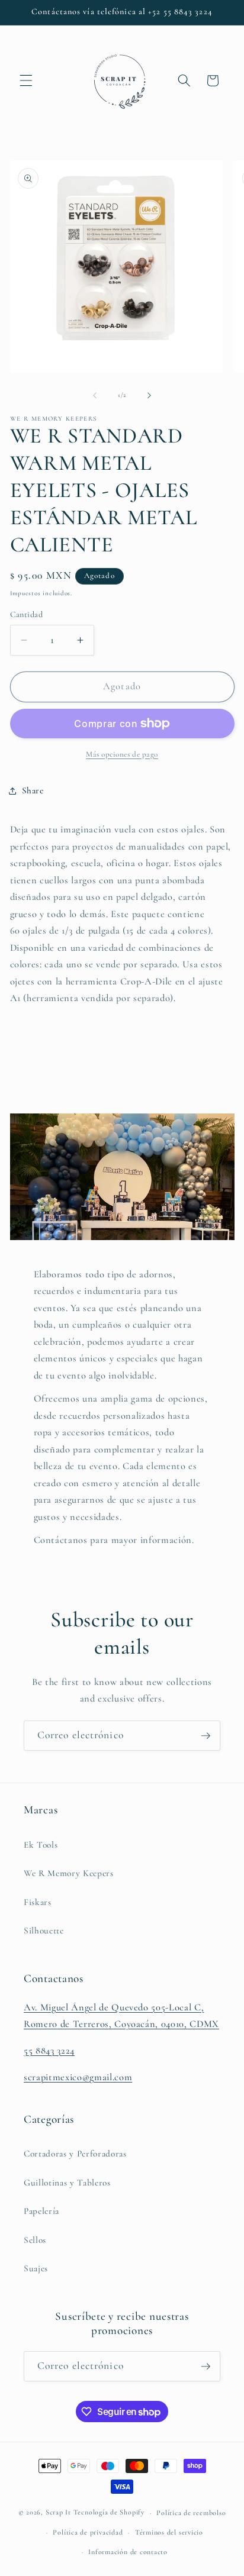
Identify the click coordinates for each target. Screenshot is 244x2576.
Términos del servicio (169, 2532)
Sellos (35, 2240)
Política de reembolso (191, 2513)
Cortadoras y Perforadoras (75, 2154)
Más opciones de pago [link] (122, 754)
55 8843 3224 (49, 2051)
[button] (26, 80)
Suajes (36, 2268)
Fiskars (38, 1902)
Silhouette (44, 1931)
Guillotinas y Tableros (67, 2183)
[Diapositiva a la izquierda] (95, 395)
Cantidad (27, 614)
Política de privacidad (88, 2532)
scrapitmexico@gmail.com (78, 2077)
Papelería (41, 2211)
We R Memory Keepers (69, 1873)
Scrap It (58, 2513)
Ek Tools (41, 1845)
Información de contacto (128, 2552)
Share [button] (33, 790)
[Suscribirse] (206, 1736)
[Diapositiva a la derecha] (149, 395)
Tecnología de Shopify (109, 2513)
